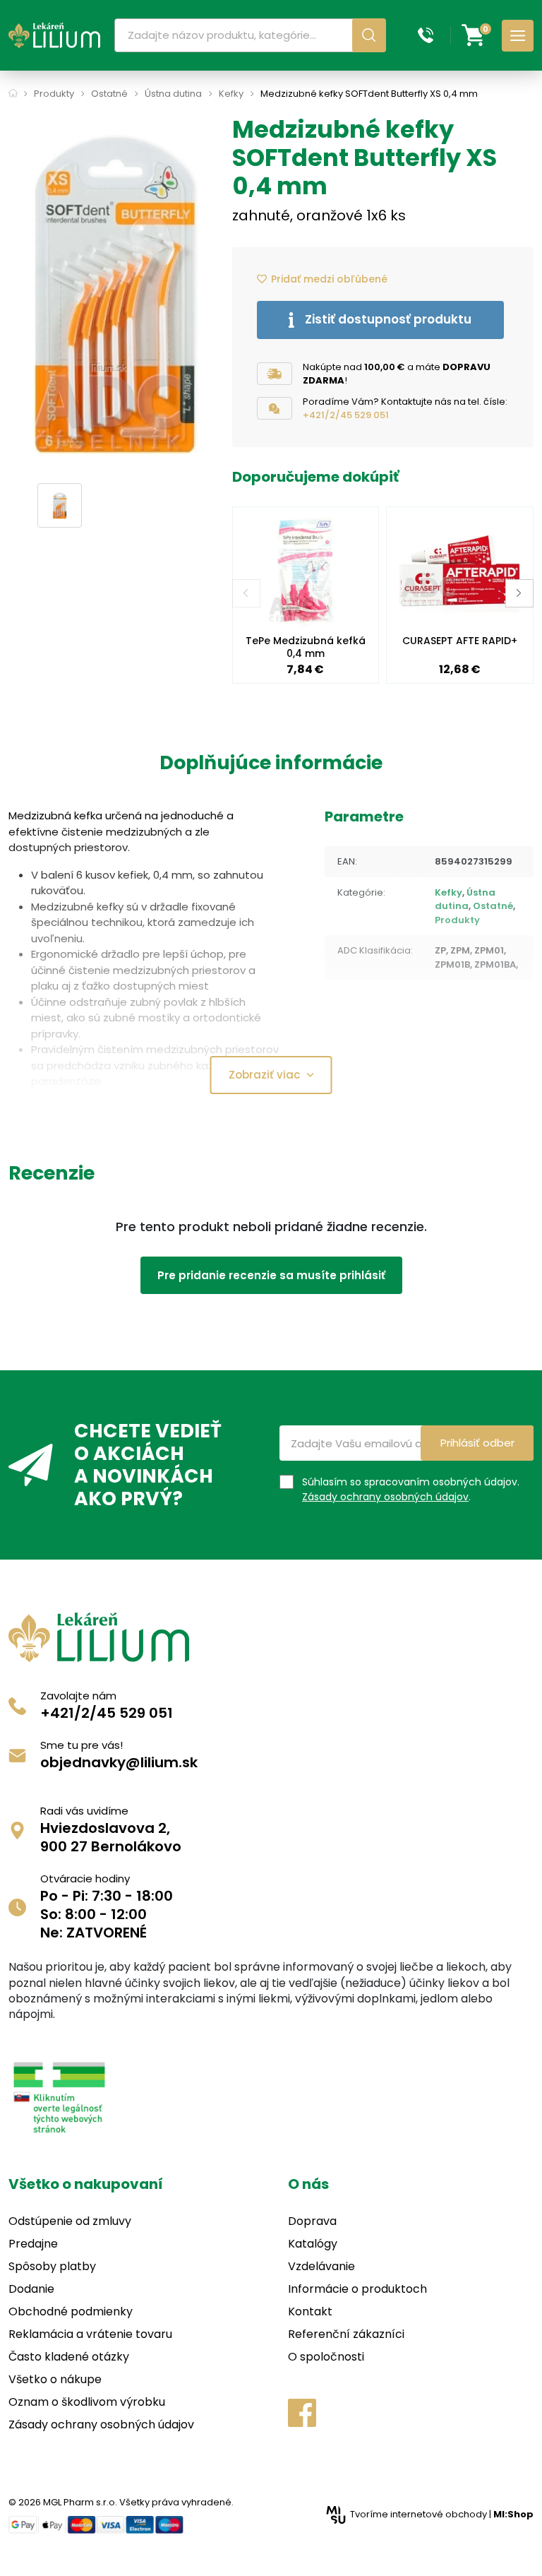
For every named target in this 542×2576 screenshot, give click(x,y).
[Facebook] (302, 2413)
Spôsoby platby (52, 2266)
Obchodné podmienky (71, 2311)
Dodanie (31, 2289)
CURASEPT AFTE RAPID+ (460, 641)
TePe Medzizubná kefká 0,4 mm (306, 647)
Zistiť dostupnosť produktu (388, 319)
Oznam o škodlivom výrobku (87, 2402)
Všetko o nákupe (55, 2379)
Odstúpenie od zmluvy (70, 2221)
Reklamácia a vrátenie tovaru (90, 2334)
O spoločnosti (326, 2357)
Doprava (312, 2221)
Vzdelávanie (321, 2266)
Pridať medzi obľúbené (329, 279)
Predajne (33, 2244)
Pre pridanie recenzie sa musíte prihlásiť (271, 1275)
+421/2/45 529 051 (346, 415)
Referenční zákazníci (346, 2334)
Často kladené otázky (69, 2357)
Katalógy (313, 2244)
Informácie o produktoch (357, 2289)
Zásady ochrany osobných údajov (385, 1497)
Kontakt (310, 2311)
